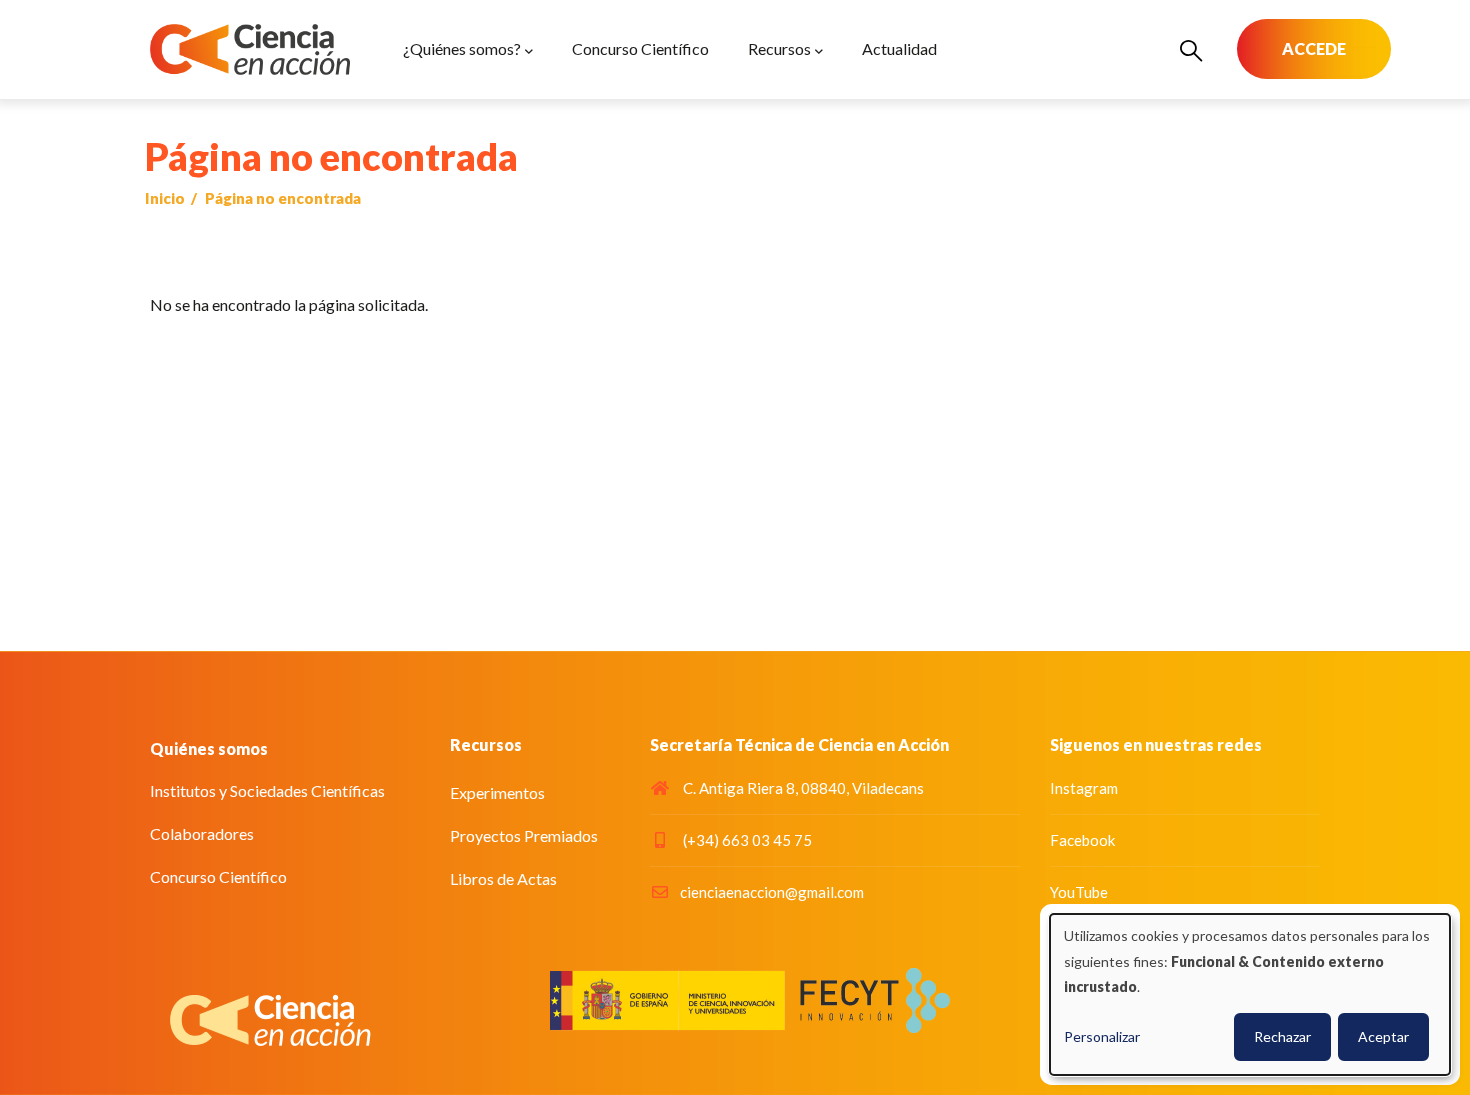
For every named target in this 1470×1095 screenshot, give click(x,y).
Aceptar (1383, 1036)
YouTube (1079, 892)
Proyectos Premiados (524, 835)
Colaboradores (202, 833)
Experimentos (497, 792)
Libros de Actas (503, 878)
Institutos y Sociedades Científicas (267, 790)
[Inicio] (250, 49)
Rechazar (1282, 1036)
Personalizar (1102, 1036)
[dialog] (1250, 994)
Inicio (165, 198)
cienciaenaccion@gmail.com (772, 892)
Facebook (1082, 840)
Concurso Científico (218, 876)
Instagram (1084, 788)
